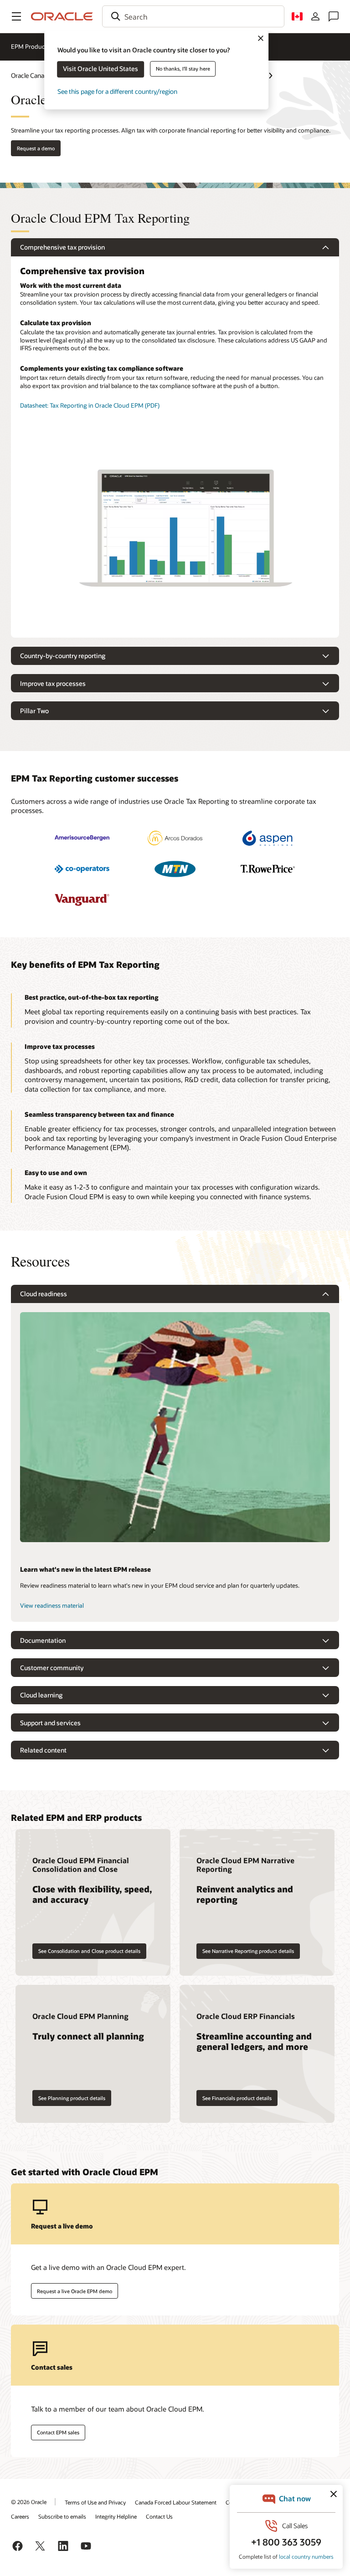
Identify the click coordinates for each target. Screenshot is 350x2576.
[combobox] (193, 16)
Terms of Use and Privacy (95, 2502)
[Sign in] (315, 16)
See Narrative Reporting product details (248, 1951)
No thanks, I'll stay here (183, 69)
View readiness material (52, 1605)
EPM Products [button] (30, 46)
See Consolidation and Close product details (89, 1951)
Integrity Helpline (116, 2516)
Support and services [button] (50, 1723)
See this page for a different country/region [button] (117, 91)
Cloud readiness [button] (44, 1294)
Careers (20, 2516)
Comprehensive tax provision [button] (62, 247)
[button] (16, 16)
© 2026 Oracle (29, 2502)
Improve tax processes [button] (53, 683)
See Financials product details (237, 2098)
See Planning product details (72, 2098)
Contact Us (159, 2516)
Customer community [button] (52, 1668)
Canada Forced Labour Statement (176, 2502)
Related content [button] (43, 1750)
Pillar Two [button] (34, 711)
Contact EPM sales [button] (58, 2432)
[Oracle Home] (62, 16)
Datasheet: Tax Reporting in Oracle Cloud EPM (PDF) (90, 405)
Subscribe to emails (62, 2516)
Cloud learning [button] (41, 1695)
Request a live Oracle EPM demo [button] (75, 2291)
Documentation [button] (43, 1640)
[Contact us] (334, 16)
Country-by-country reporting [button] (63, 656)
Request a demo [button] (36, 148)
